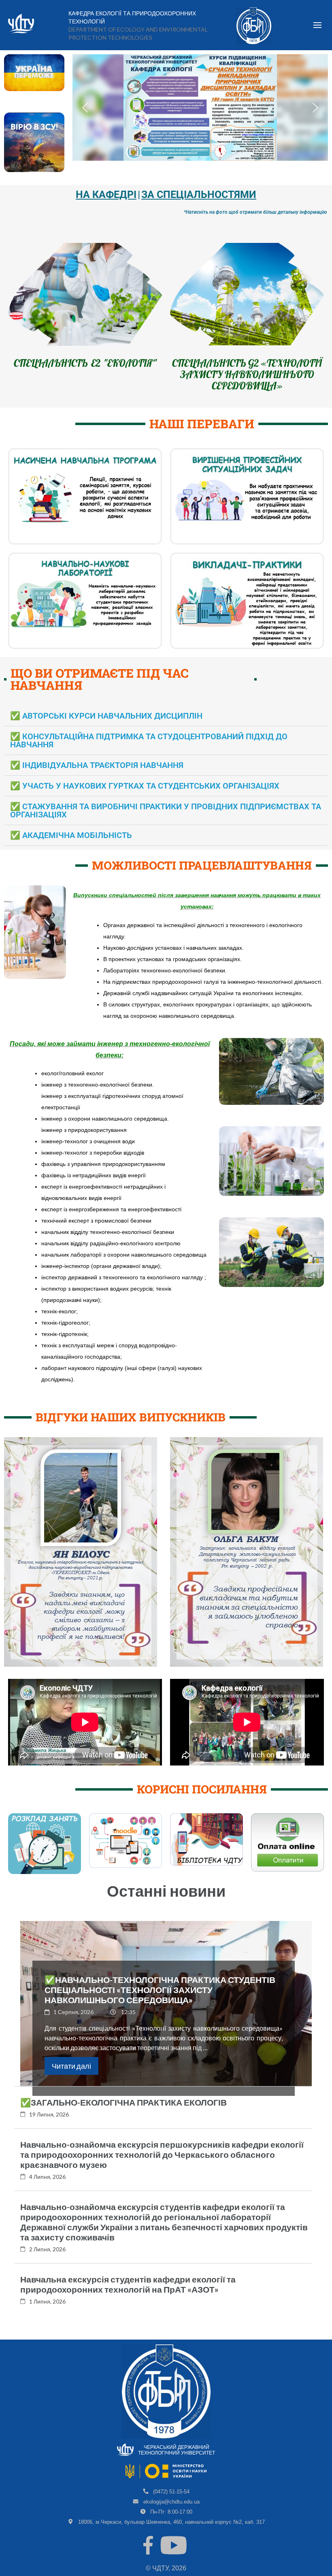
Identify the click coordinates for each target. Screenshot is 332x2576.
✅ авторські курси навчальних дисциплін (106, 727)
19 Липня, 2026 (49, 2126)
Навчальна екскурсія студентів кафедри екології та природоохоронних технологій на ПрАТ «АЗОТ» (128, 2295)
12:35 (128, 2023)
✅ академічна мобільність (71, 847)
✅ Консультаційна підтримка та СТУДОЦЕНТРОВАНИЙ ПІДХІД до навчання (149, 752)
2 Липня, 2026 (47, 2260)
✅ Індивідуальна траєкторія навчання (97, 776)
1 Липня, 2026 (47, 2313)
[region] (200, 107)
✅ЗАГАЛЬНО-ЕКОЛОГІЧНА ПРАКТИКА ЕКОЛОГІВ (123, 2113)
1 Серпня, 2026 (73, 2023)
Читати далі (71, 2077)
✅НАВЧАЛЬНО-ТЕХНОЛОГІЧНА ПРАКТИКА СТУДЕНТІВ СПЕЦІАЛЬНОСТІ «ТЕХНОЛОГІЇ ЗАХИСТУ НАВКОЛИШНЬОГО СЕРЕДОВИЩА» (160, 2001)
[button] (85, 108)
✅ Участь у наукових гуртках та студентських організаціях (145, 797)
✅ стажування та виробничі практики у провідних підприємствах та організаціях (166, 822)
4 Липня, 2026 (47, 2188)
